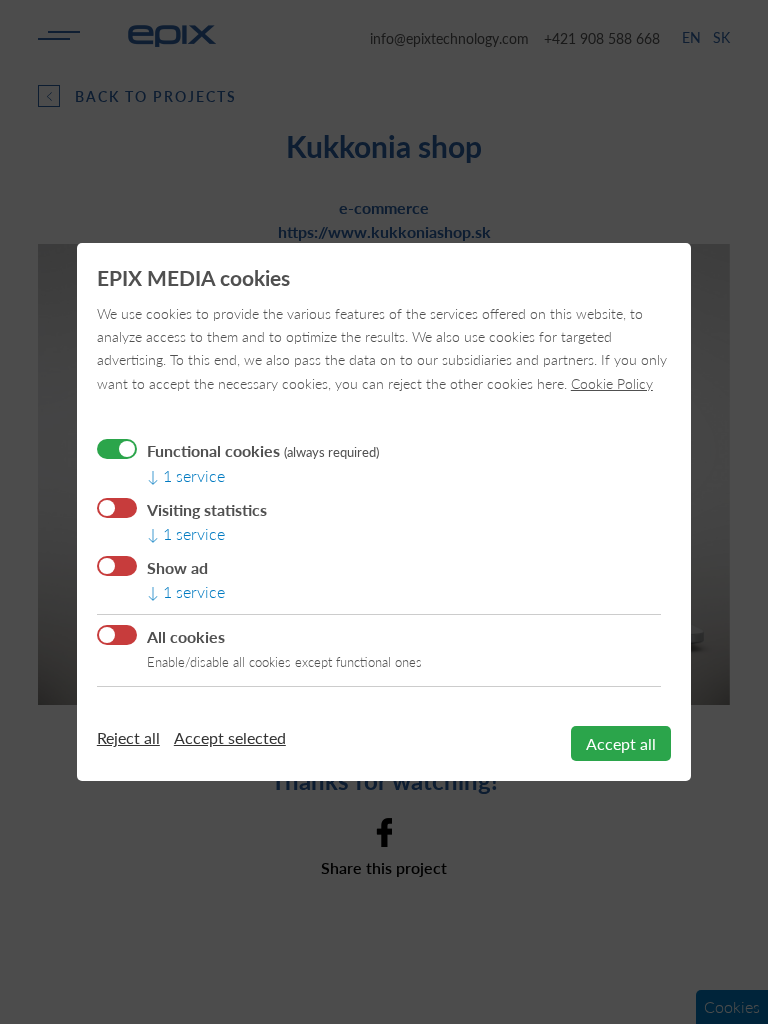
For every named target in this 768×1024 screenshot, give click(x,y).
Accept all (621, 743)
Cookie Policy (612, 383)
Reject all (128, 737)
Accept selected (230, 737)
